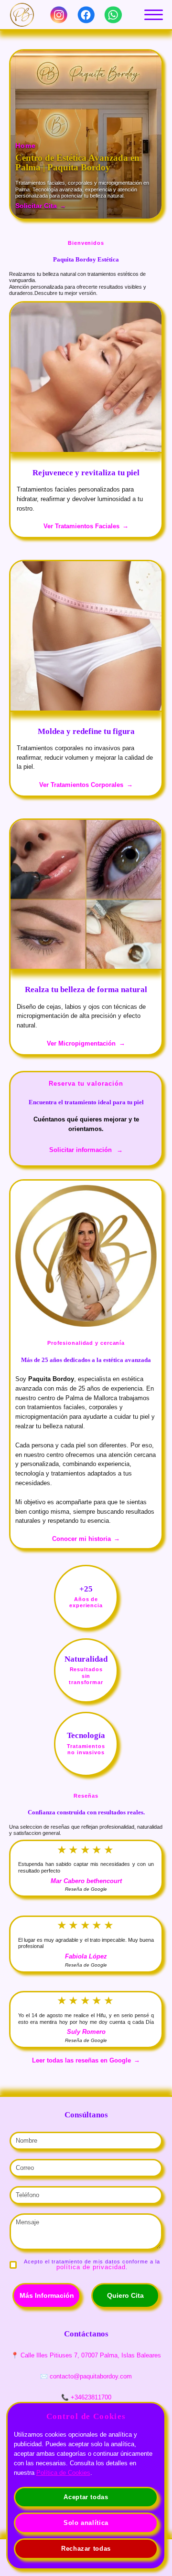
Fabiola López (86, 1956)
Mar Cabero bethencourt (86, 1881)
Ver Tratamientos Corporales (81, 785)
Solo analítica (86, 2523)
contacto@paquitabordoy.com (91, 2376)
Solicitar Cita (36, 206)
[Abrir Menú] (153, 15)
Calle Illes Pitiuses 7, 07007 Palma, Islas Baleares (91, 2355)
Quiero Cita (125, 2295)
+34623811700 (91, 2397)
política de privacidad (91, 2267)
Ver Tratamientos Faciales (81, 526)
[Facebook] (86, 15)
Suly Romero (86, 2032)
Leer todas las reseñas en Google (81, 2060)
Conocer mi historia (81, 1539)
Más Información (47, 2295)
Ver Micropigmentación (81, 1043)
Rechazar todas (86, 2549)
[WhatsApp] (113, 15)
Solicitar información (81, 1150)
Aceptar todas (86, 2497)
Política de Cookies (63, 2473)
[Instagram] (59, 15)
